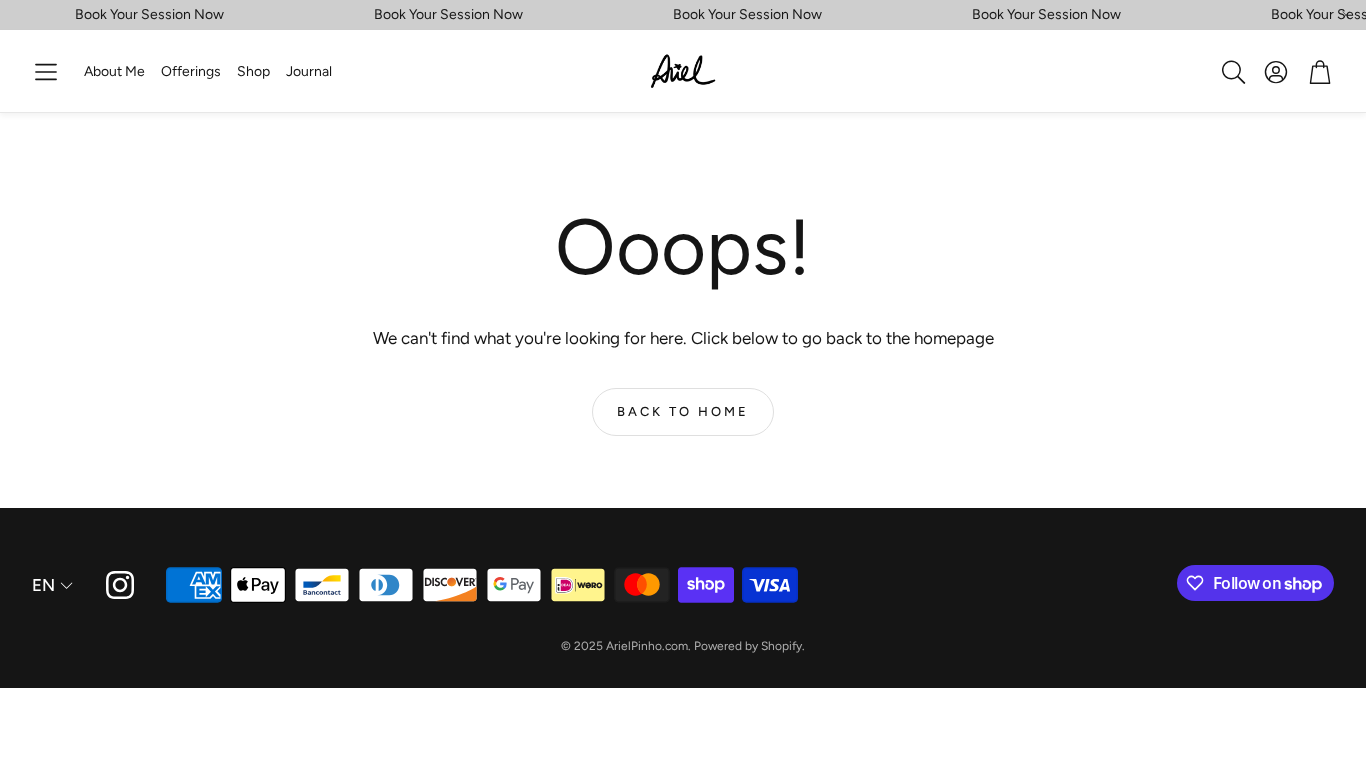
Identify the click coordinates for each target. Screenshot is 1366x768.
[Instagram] (120, 585)
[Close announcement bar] (1346, 15)
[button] (46, 72)
